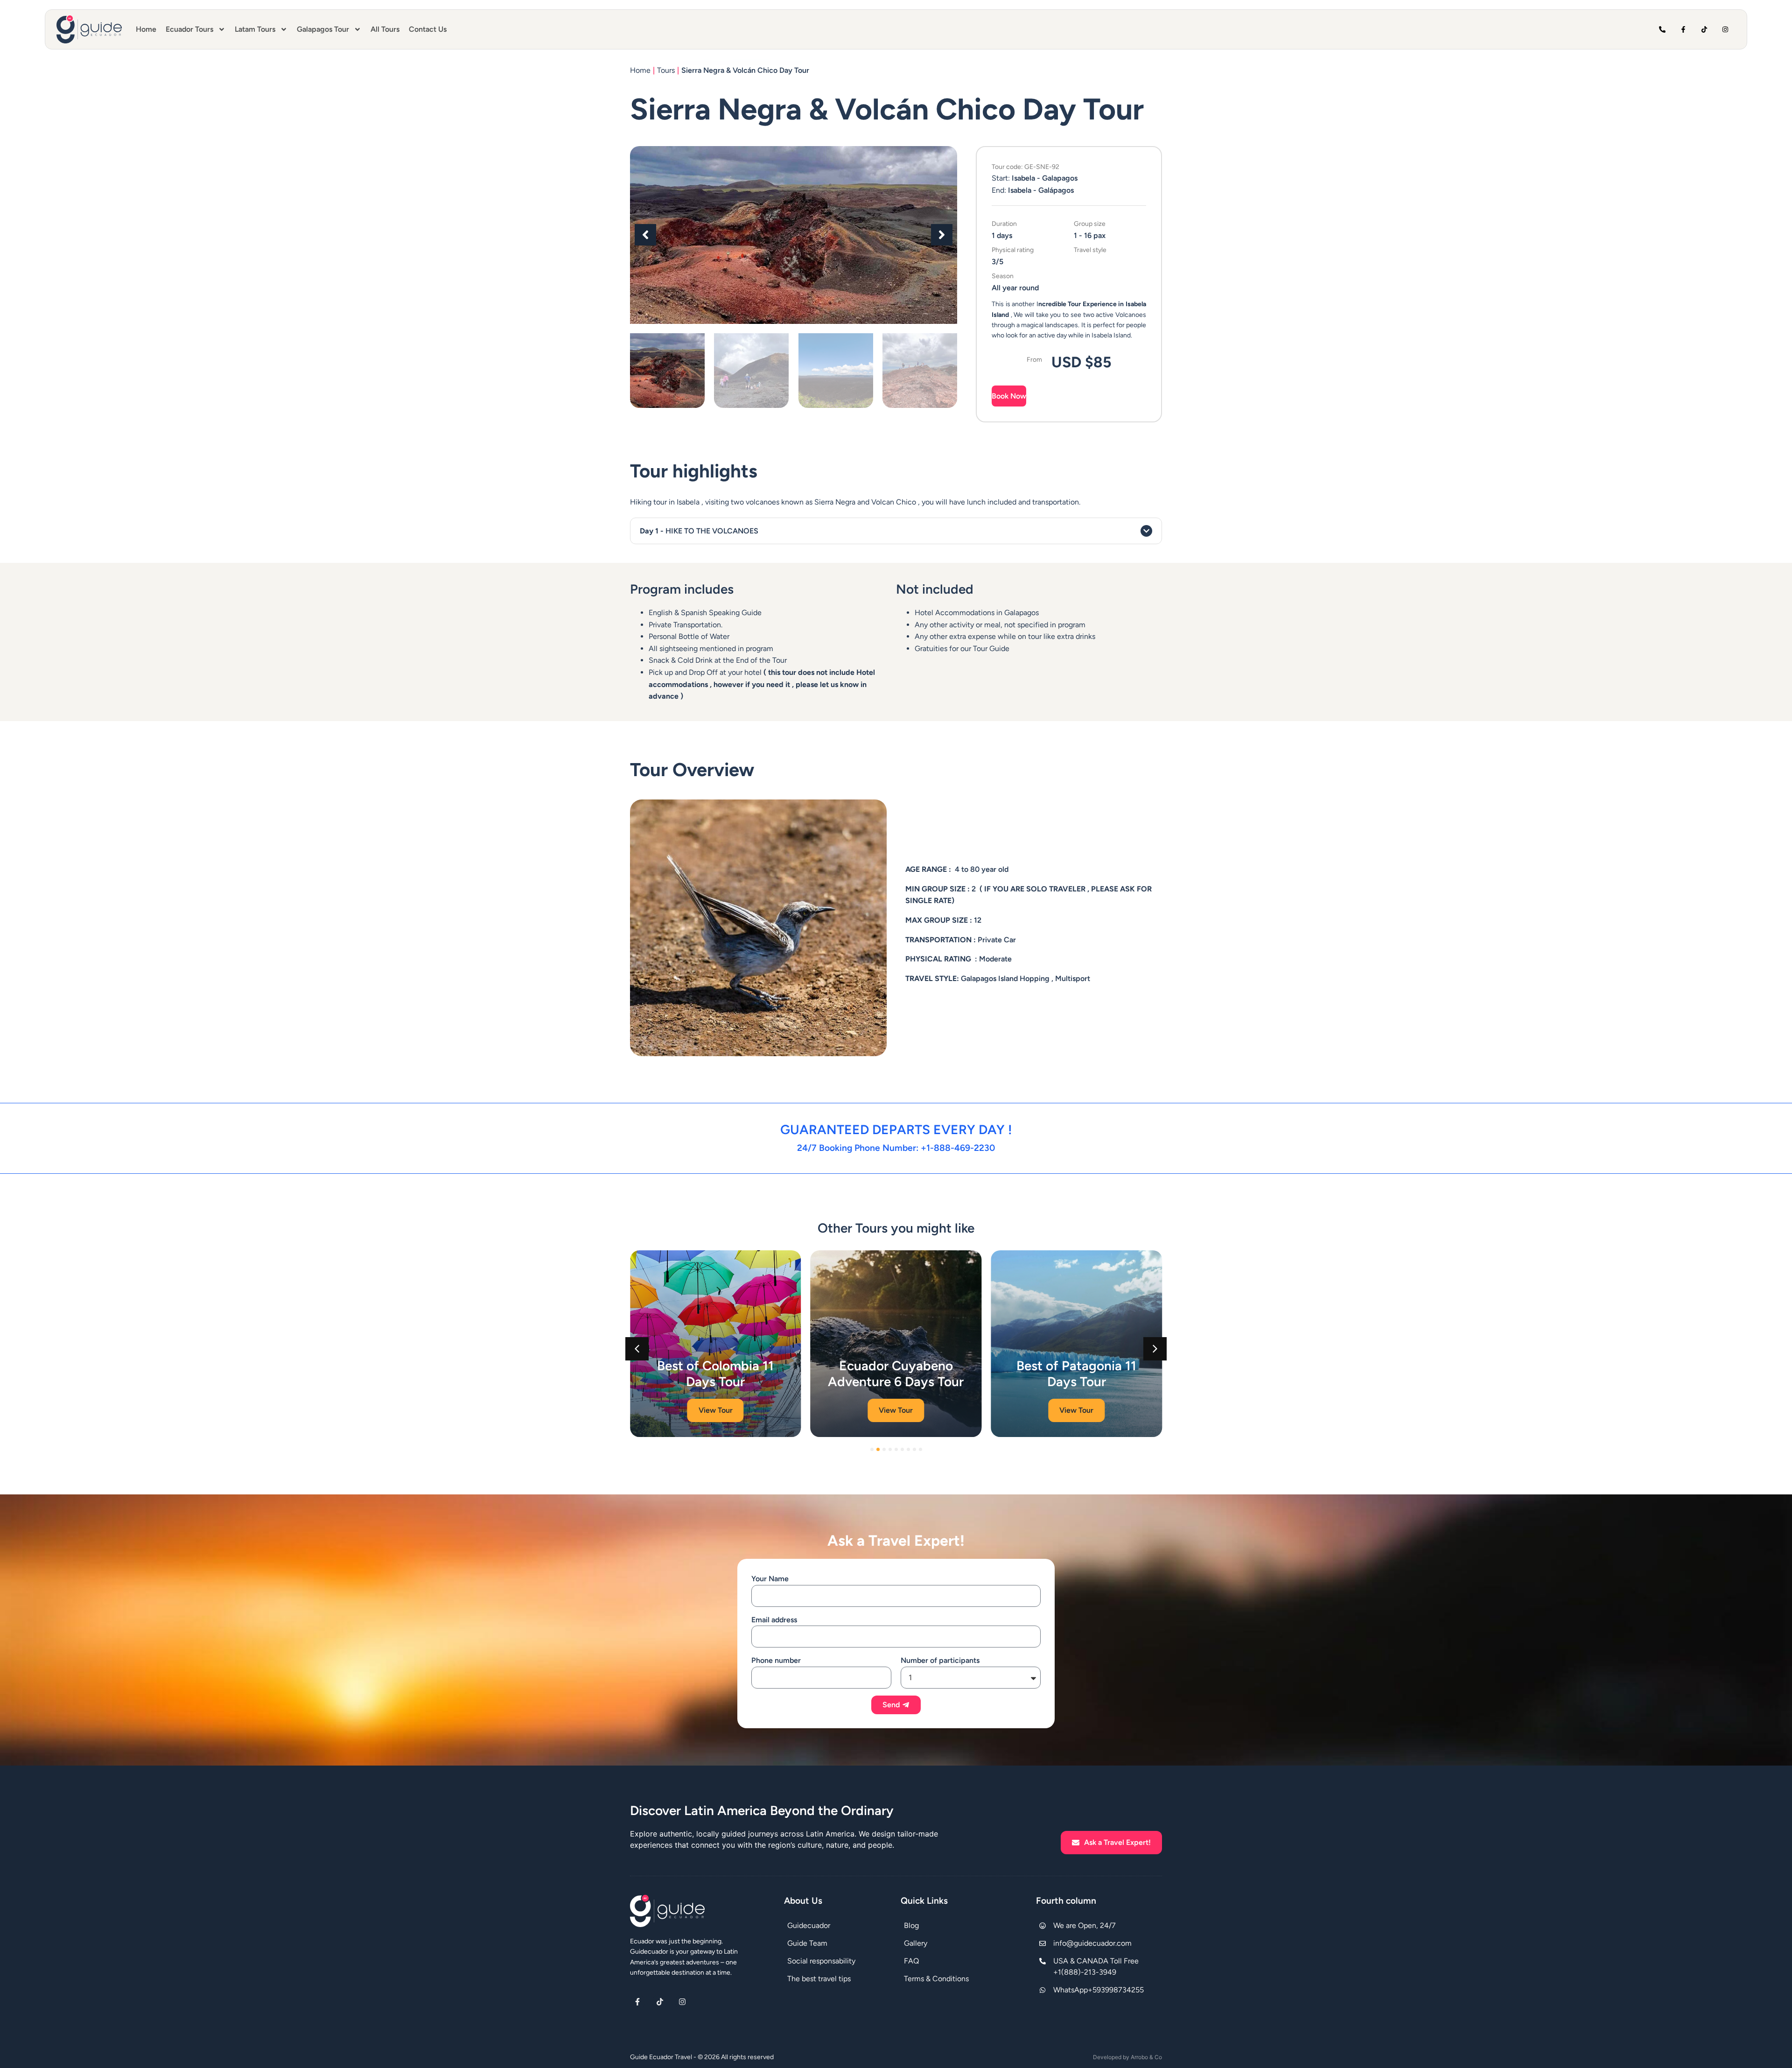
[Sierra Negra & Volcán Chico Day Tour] (794, 235)
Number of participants (940, 1660)
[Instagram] (1725, 30)
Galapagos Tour (323, 29)
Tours (666, 70)
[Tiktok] (1704, 30)
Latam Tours (255, 29)
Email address (774, 1620)
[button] (645, 235)
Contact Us (428, 29)
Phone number (776, 1660)
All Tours (385, 29)
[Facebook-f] (1683, 30)
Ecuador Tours (189, 29)
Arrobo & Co (1146, 2057)
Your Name (770, 1579)
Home (146, 29)
